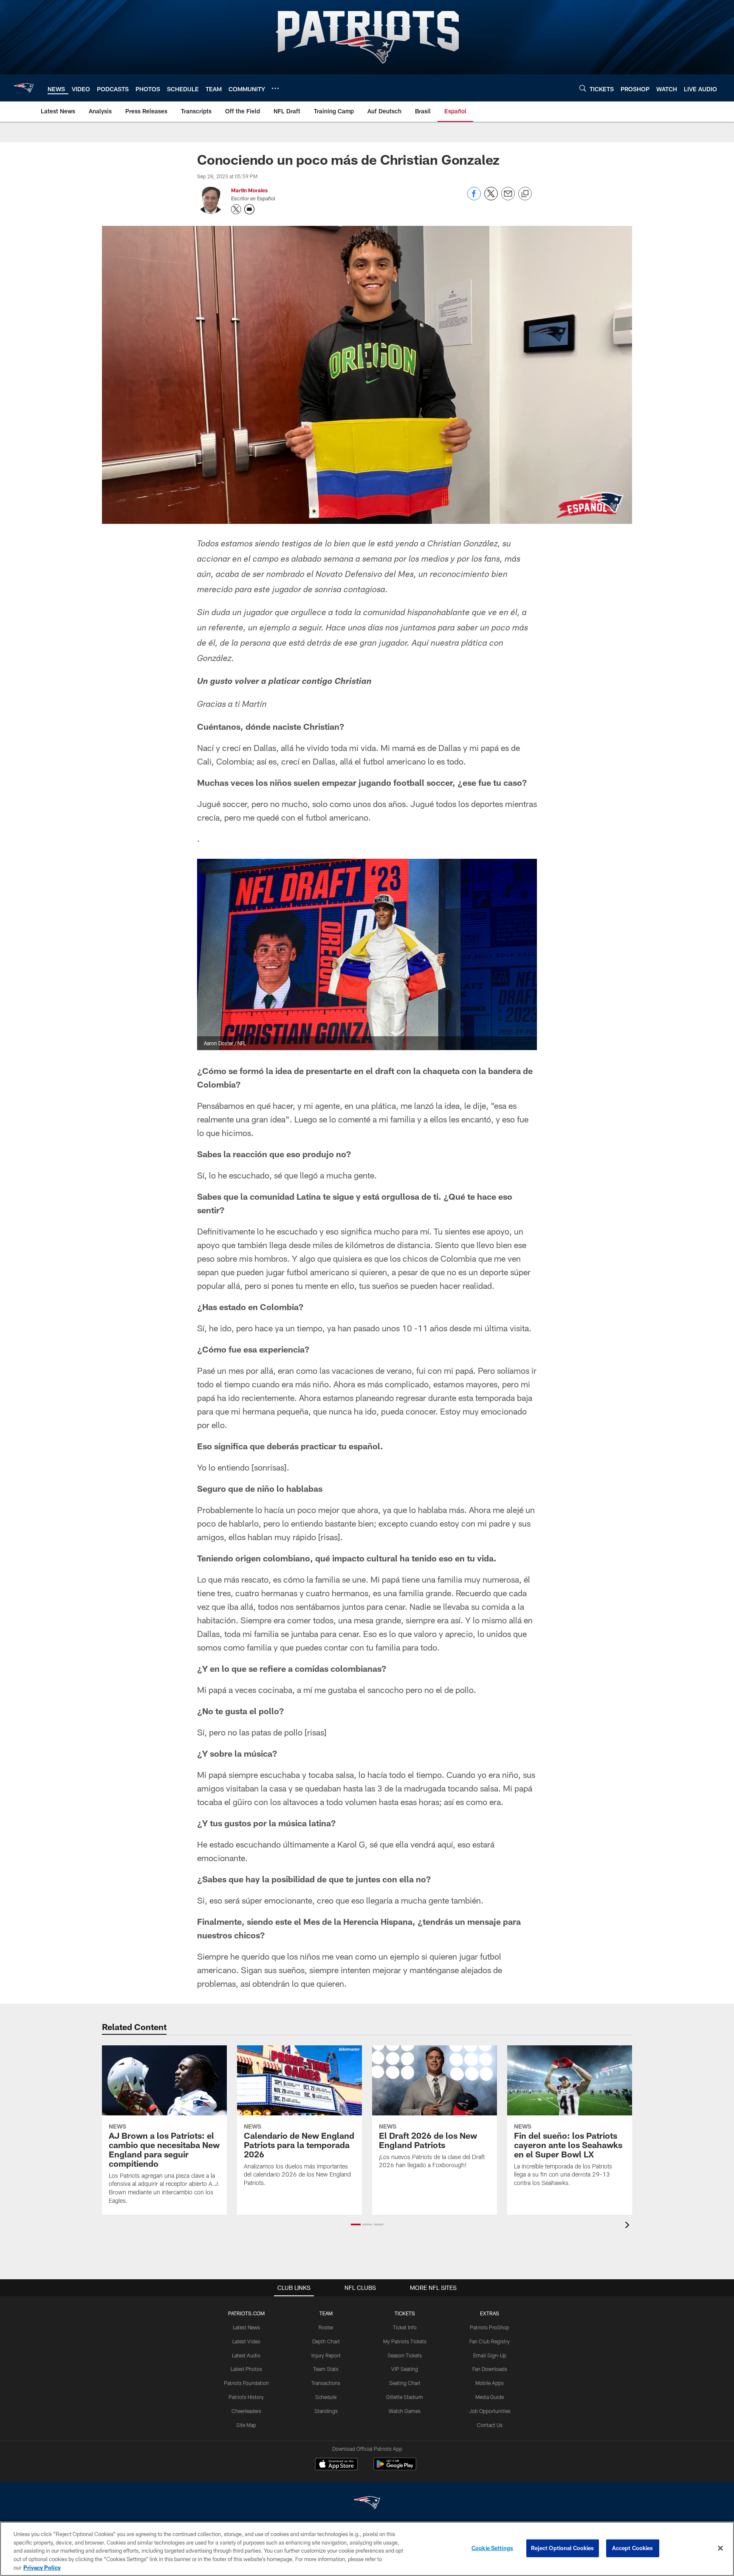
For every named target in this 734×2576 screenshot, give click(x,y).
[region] (367, 2549)
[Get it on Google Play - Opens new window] (395, 2468)
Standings (326, 2411)
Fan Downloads (490, 2369)
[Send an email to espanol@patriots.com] (249, 209)
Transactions (326, 2383)
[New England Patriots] (367, 2504)
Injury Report (326, 2355)
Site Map (246, 2425)
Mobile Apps (490, 2383)
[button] (356, 2224)
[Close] (720, 2548)
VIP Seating (405, 2369)
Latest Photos (246, 2369)
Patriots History (246, 2397)
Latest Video (246, 2341)
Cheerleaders (246, 2411)
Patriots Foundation (246, 2383)
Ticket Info (405, 2327)
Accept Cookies (633, 2548)
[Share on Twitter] (491, 198)
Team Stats (326, 2369)
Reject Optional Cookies (563, 2548)
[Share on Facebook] (474, 198)
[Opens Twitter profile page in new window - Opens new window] (236, 209)
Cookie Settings (492, 2548)
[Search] (583, 88)
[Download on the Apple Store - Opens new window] (336, 2465)
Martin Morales (249, 190)
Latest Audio (246, 2355)
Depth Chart (326, 2341)
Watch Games (405, 2411)
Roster (326, 2327)
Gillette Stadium (405, 2397)
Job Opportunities (490, 2411)
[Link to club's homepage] (24, 88)
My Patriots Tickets (405, 2341)
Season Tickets (405, 2355)
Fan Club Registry (490, 2341)
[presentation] (629, 2226)
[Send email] (508, 198)
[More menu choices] (275, 88)
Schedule (326, 2397)
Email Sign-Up (490, 2355)
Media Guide (490, 2397)
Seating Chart (405, 2383)
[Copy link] (525, 194)
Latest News (246, 2327)
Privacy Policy (42, 2567)
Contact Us (490, 2425)
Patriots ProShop (490, 2327)
